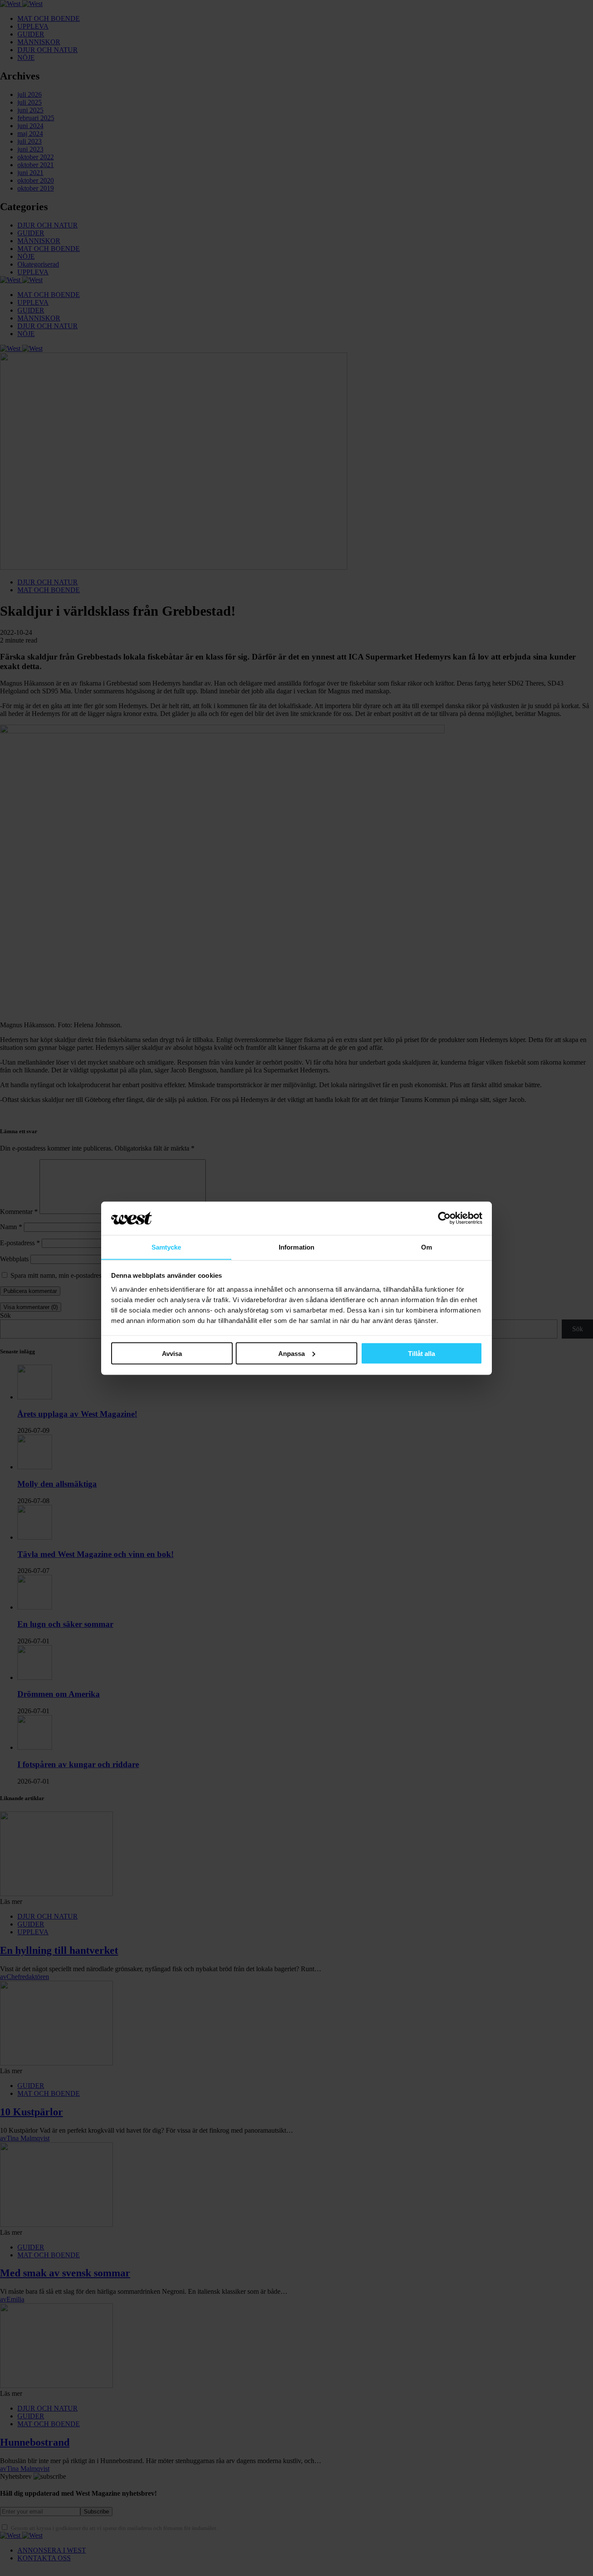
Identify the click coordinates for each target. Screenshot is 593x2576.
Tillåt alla (422, 1353)
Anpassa (292, 1353)
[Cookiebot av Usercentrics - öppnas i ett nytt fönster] (444, 1218)
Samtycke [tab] (166, 1247)
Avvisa (172, 1353)
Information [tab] (296, 1247)
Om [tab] (427, 1247)
